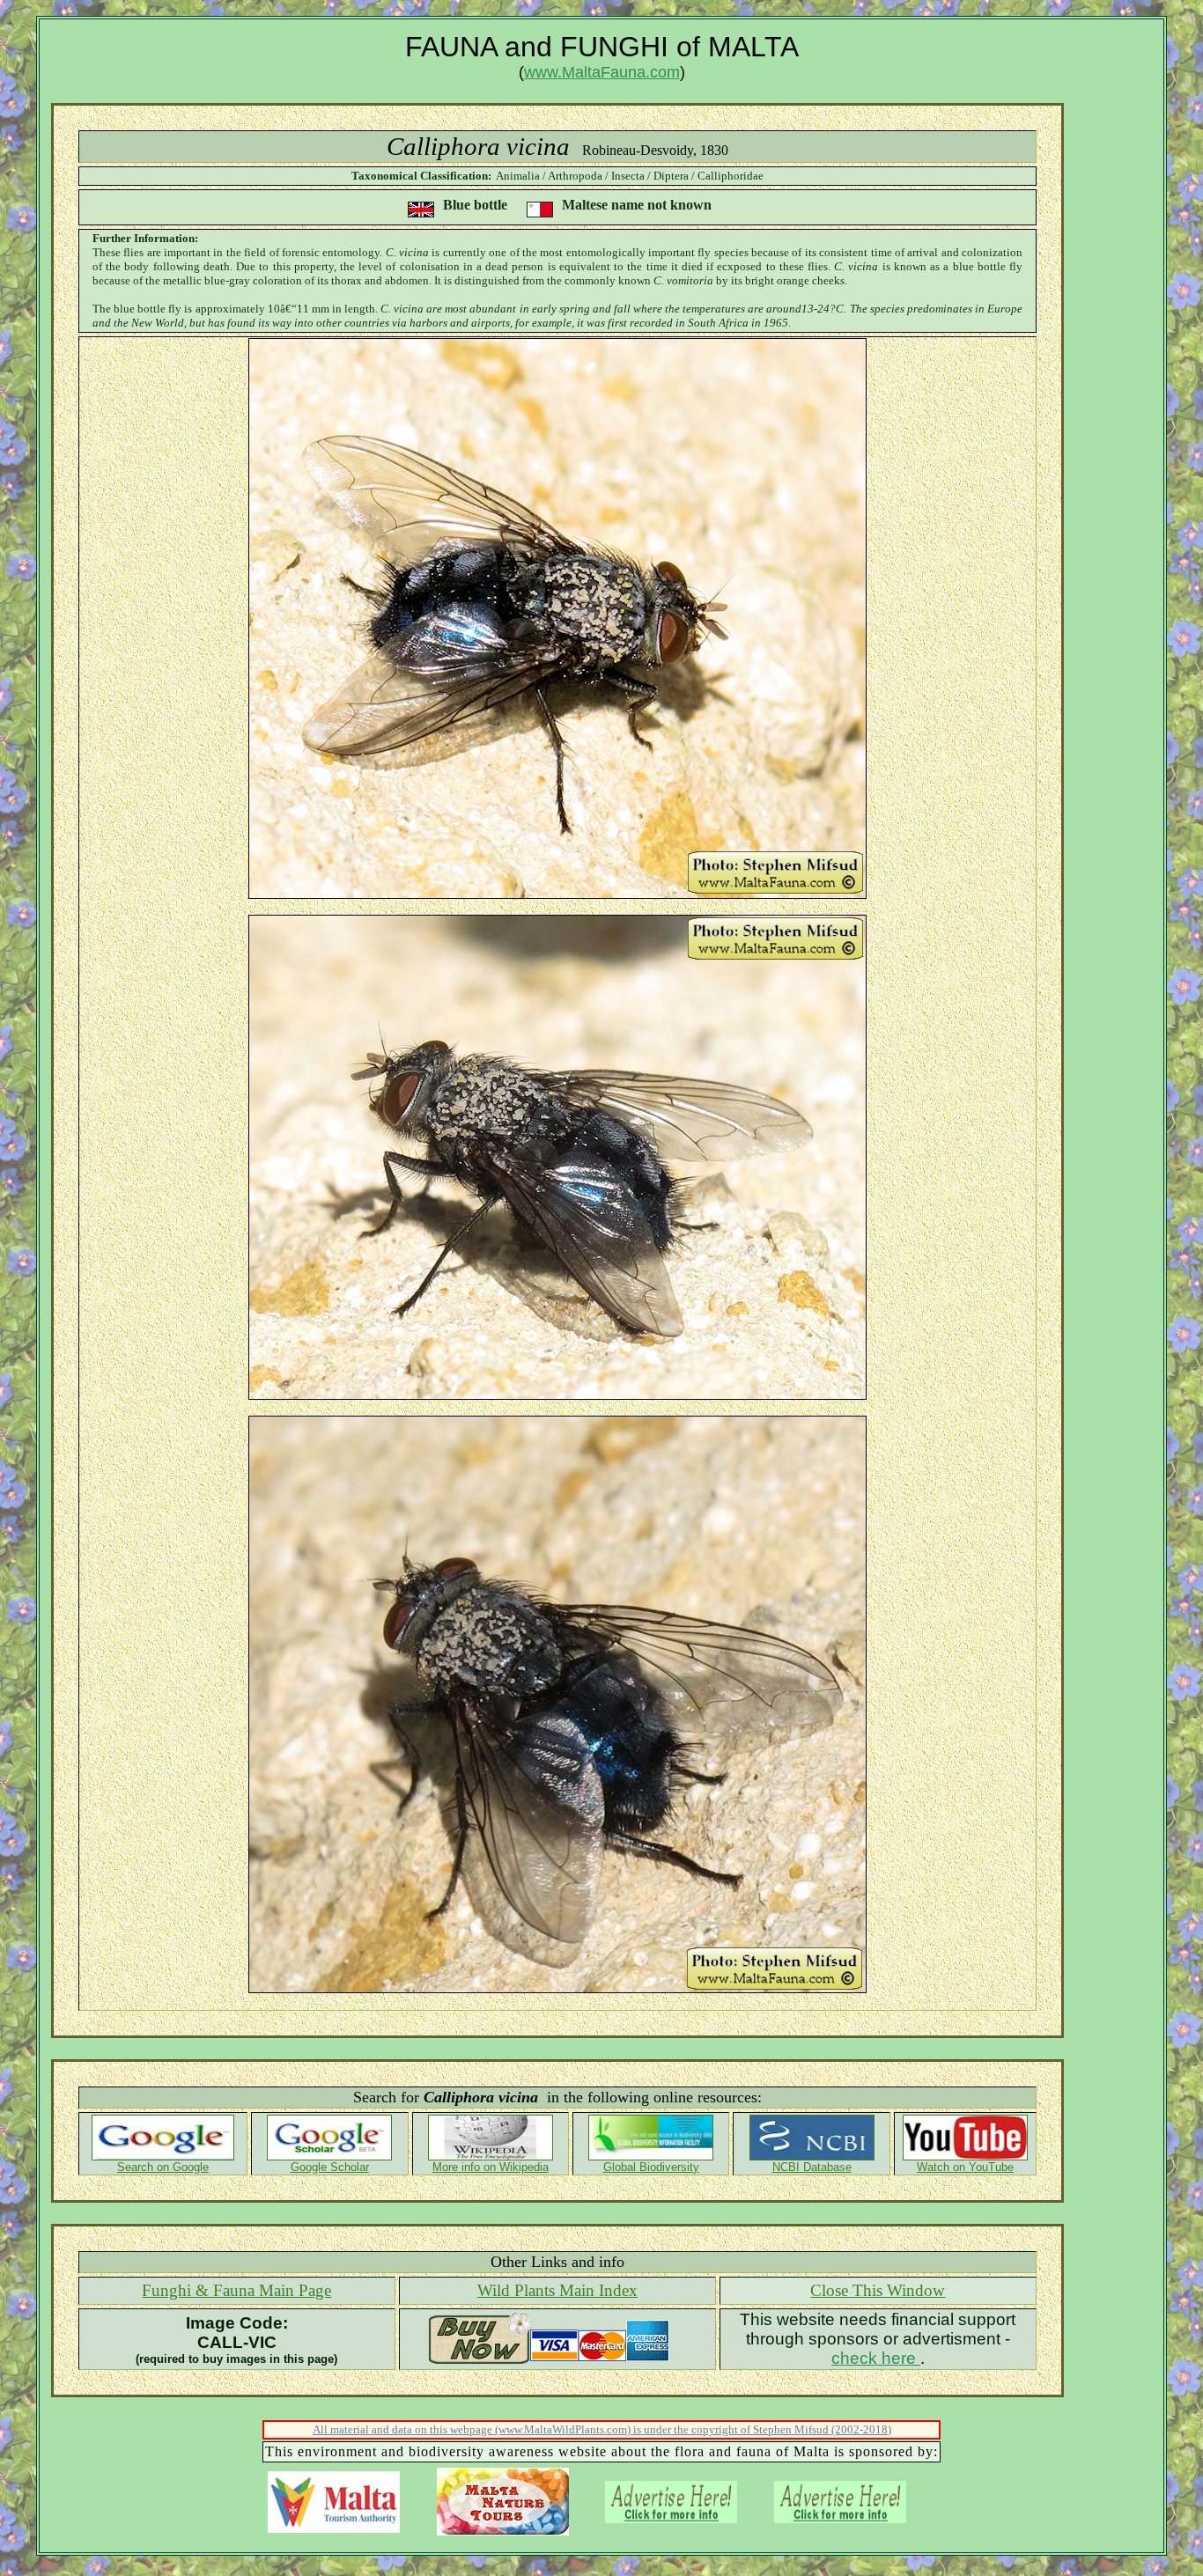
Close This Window (878, 2290)
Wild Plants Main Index (557, 2290)
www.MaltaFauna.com (602, 72)
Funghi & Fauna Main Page (236, 2290)
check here (876, 2358)
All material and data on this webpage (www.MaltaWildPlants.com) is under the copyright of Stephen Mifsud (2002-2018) (602, 2429)
